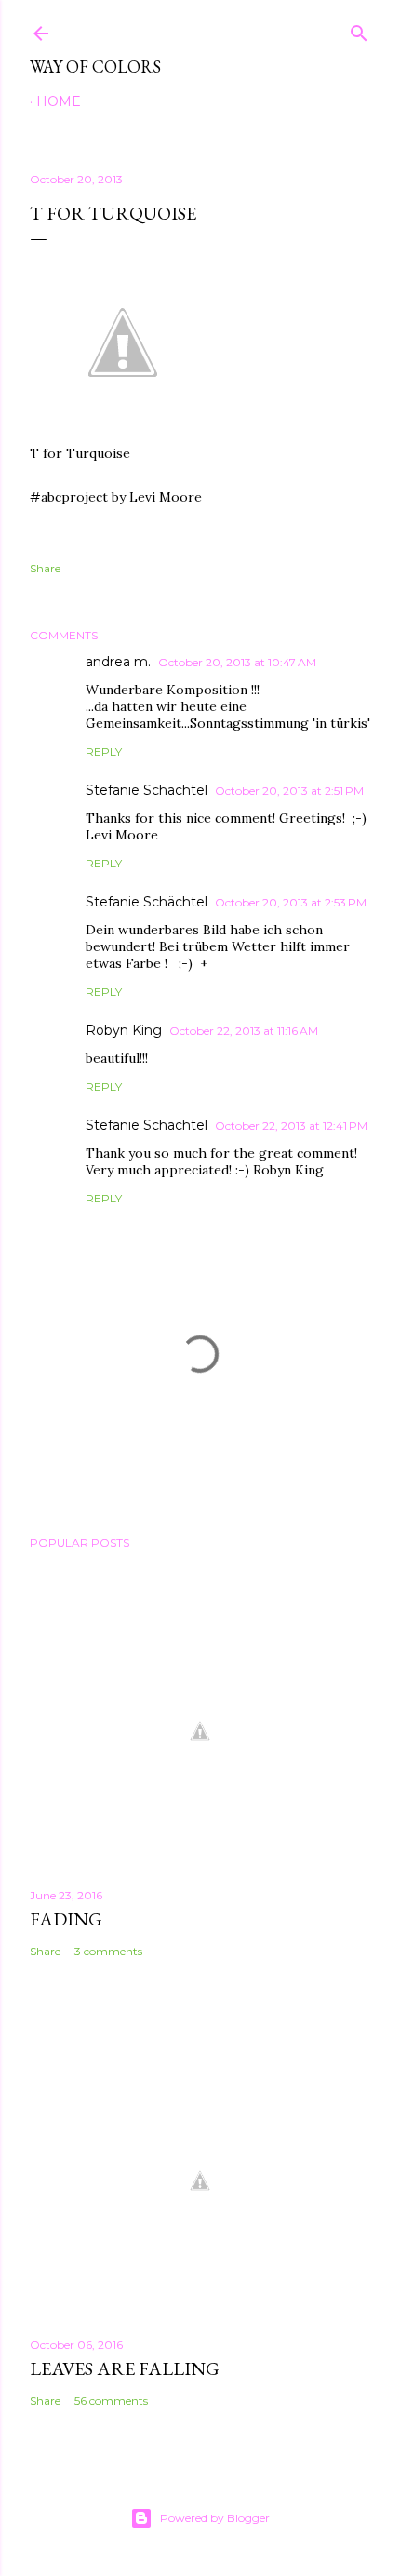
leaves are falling (125, 2368)
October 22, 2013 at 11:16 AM (244, 1031)
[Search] (359, 29)
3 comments (108, 1951)
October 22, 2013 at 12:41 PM (291, 1126)
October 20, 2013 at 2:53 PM (291, 902)
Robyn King (124, 1030)
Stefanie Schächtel (147, 790)
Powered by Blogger (215, 2518)
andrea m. (118, 662)
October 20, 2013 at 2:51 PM (289, 791)
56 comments (111, 2401)
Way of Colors (95, 67)
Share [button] (45, 568)
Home (59, 101)
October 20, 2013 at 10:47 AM (237, 662)
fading (66, 1919)
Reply (104, 751)
